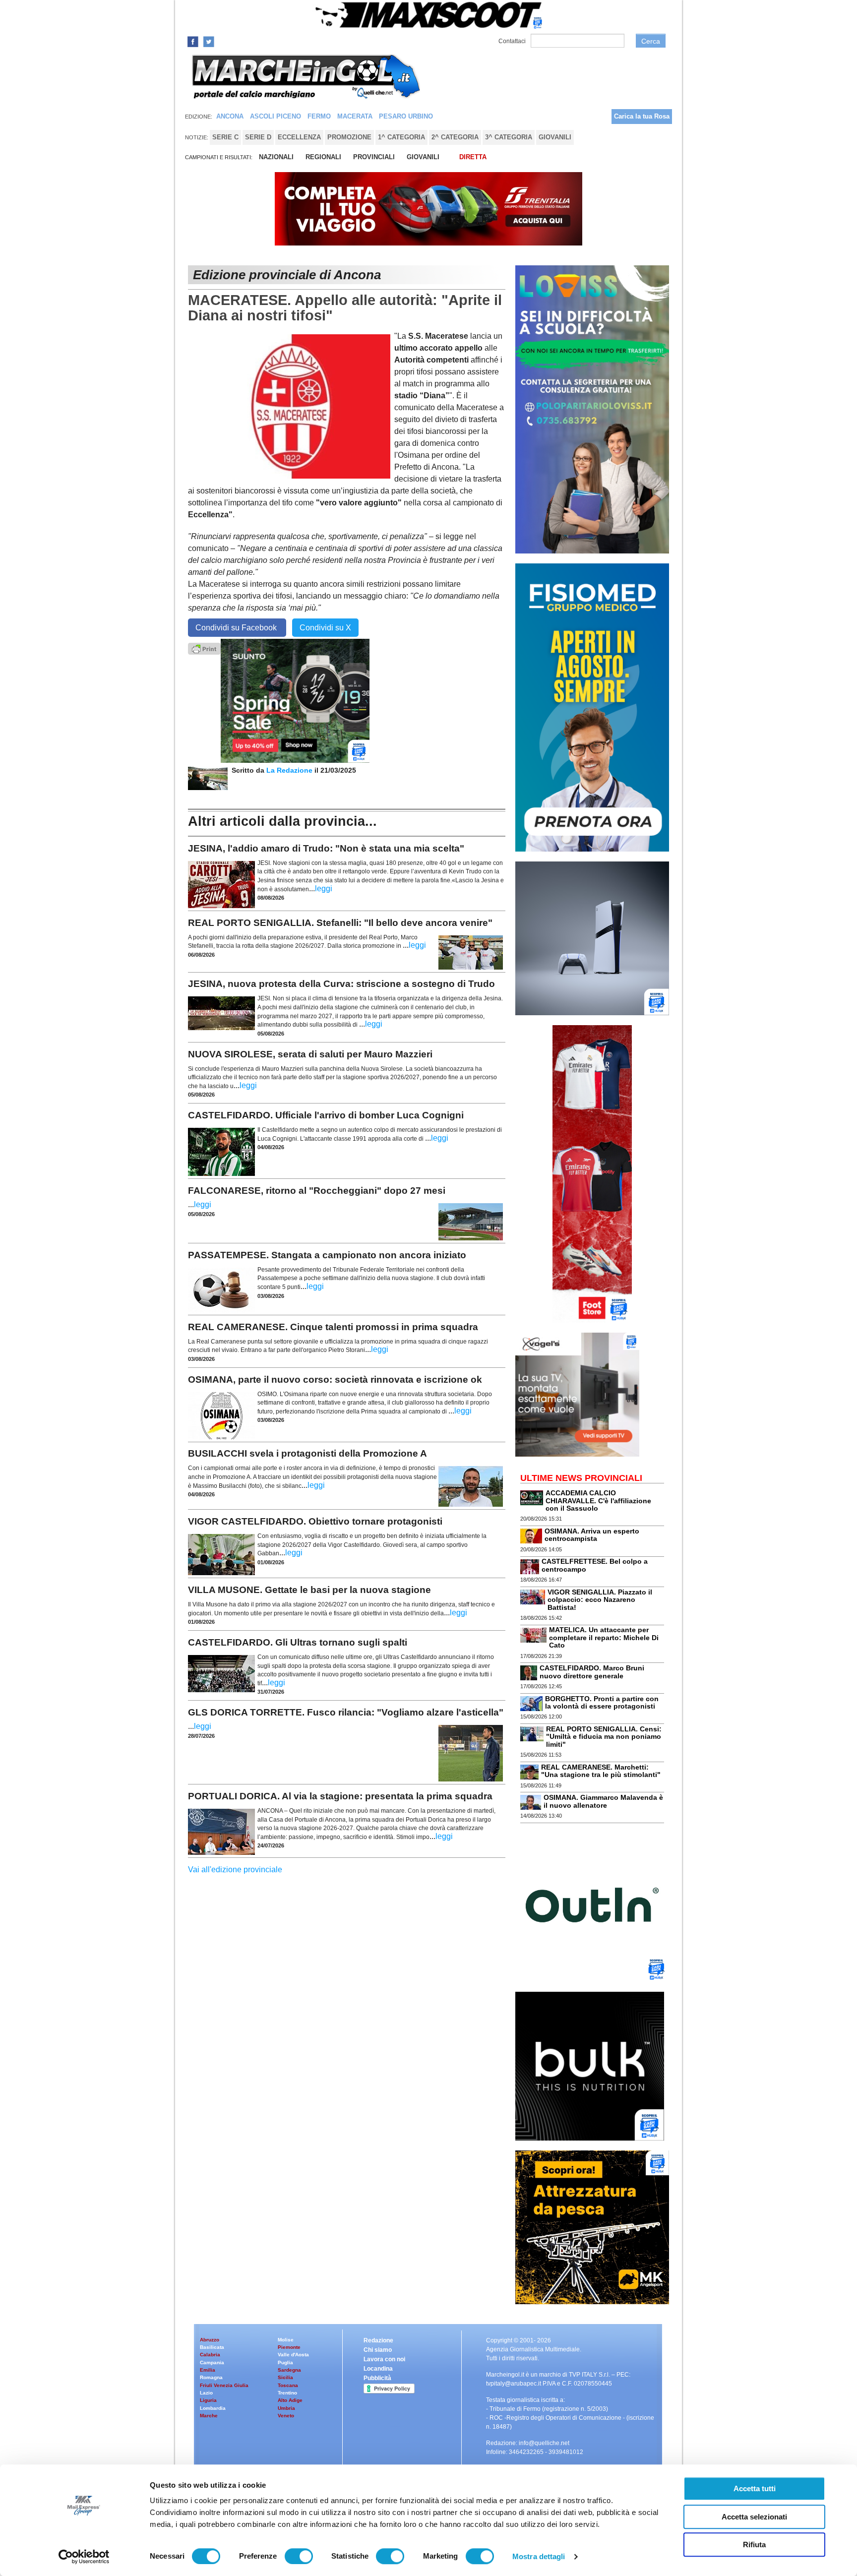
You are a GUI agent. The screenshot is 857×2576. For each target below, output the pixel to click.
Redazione (378, 2340)
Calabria (210, 2355)
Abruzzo (210, 2340)
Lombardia (213, 2408)
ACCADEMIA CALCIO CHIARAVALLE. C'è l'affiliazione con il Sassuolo (598, 1501)
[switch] (299, 2556)
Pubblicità (377, 2378)
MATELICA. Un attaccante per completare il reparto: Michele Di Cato (604, 1637)
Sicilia (285, 2377)
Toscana (288, 2385)
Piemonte (289, 2347)
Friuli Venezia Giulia (224, 2385)
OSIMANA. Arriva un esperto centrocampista (592, 1535)
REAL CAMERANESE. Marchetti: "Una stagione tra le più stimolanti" (601, 1771)
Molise (286, 2340)
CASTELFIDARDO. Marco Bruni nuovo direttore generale (592, 1672)
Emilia (208, 2370)
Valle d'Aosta (293, 2355)
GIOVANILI (423, 157)
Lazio (206, 2393)
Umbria (286, 2408)
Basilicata (212, 2347)
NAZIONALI (276, 157)
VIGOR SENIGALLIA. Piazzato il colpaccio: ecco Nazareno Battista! (600, 1600)
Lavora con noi (384, 2359)
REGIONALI (323, 157)
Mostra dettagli (539, 2556)
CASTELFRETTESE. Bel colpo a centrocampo (595, 1565)
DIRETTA (473, 157)
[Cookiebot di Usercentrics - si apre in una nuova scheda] (84, 2557)
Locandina (378, 2369)
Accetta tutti (755, 2488)
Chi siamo (378, 2350)
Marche (209, 2416)
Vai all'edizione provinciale (235, 1870)
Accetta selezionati (754, 2517)
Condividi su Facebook (237, 628)
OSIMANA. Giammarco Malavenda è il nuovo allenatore (603, 1801)
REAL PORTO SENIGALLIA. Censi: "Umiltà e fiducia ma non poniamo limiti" (604, 1737)
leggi (324, 889)
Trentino (287, 2393)
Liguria (208, 2400)
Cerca (651, 41)
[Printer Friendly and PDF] (204, 648)
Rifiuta (754, 2545)
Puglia (285, 2362)
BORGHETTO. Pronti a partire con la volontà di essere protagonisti (602, 1702)
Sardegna (289, 2370)
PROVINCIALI (374, 157)
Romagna (211, 2377)
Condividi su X (325, 628)
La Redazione (290, 770)
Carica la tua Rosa (642, 116)
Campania (212, 2362)
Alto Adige (290, 2400)
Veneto (286, 2416)
